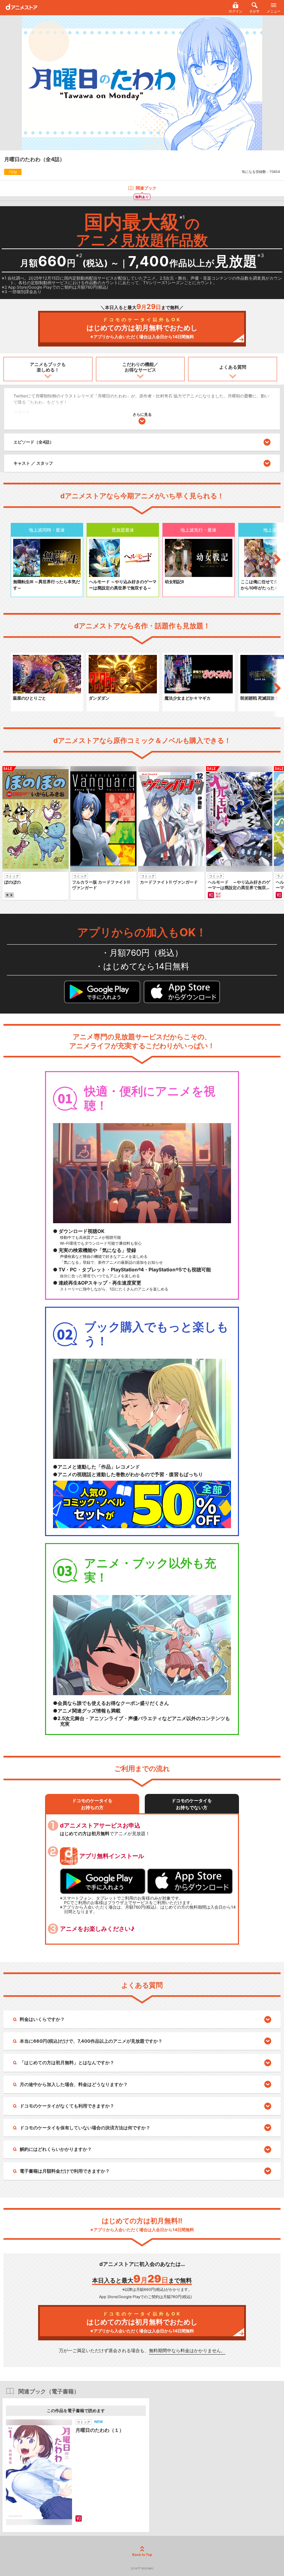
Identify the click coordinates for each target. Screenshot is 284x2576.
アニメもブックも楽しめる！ (48, 367)
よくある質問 (233, 367)
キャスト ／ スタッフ (33, 463)
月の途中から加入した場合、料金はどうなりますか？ (74, 2084)
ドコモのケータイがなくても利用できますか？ (67, 2106)
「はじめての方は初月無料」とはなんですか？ (67, 2062)
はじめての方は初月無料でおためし (142, 328)
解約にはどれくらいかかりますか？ (56, 2149)
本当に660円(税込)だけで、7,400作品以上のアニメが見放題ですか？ (91, 2041)
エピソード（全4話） (34, 442)
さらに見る (142, 414)
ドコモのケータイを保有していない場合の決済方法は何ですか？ (85, 2128)
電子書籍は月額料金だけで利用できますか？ (65, 2171)
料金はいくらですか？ (42, 2019)
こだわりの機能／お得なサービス (140, 367)
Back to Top (142, 2555)
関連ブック (146, 188)
